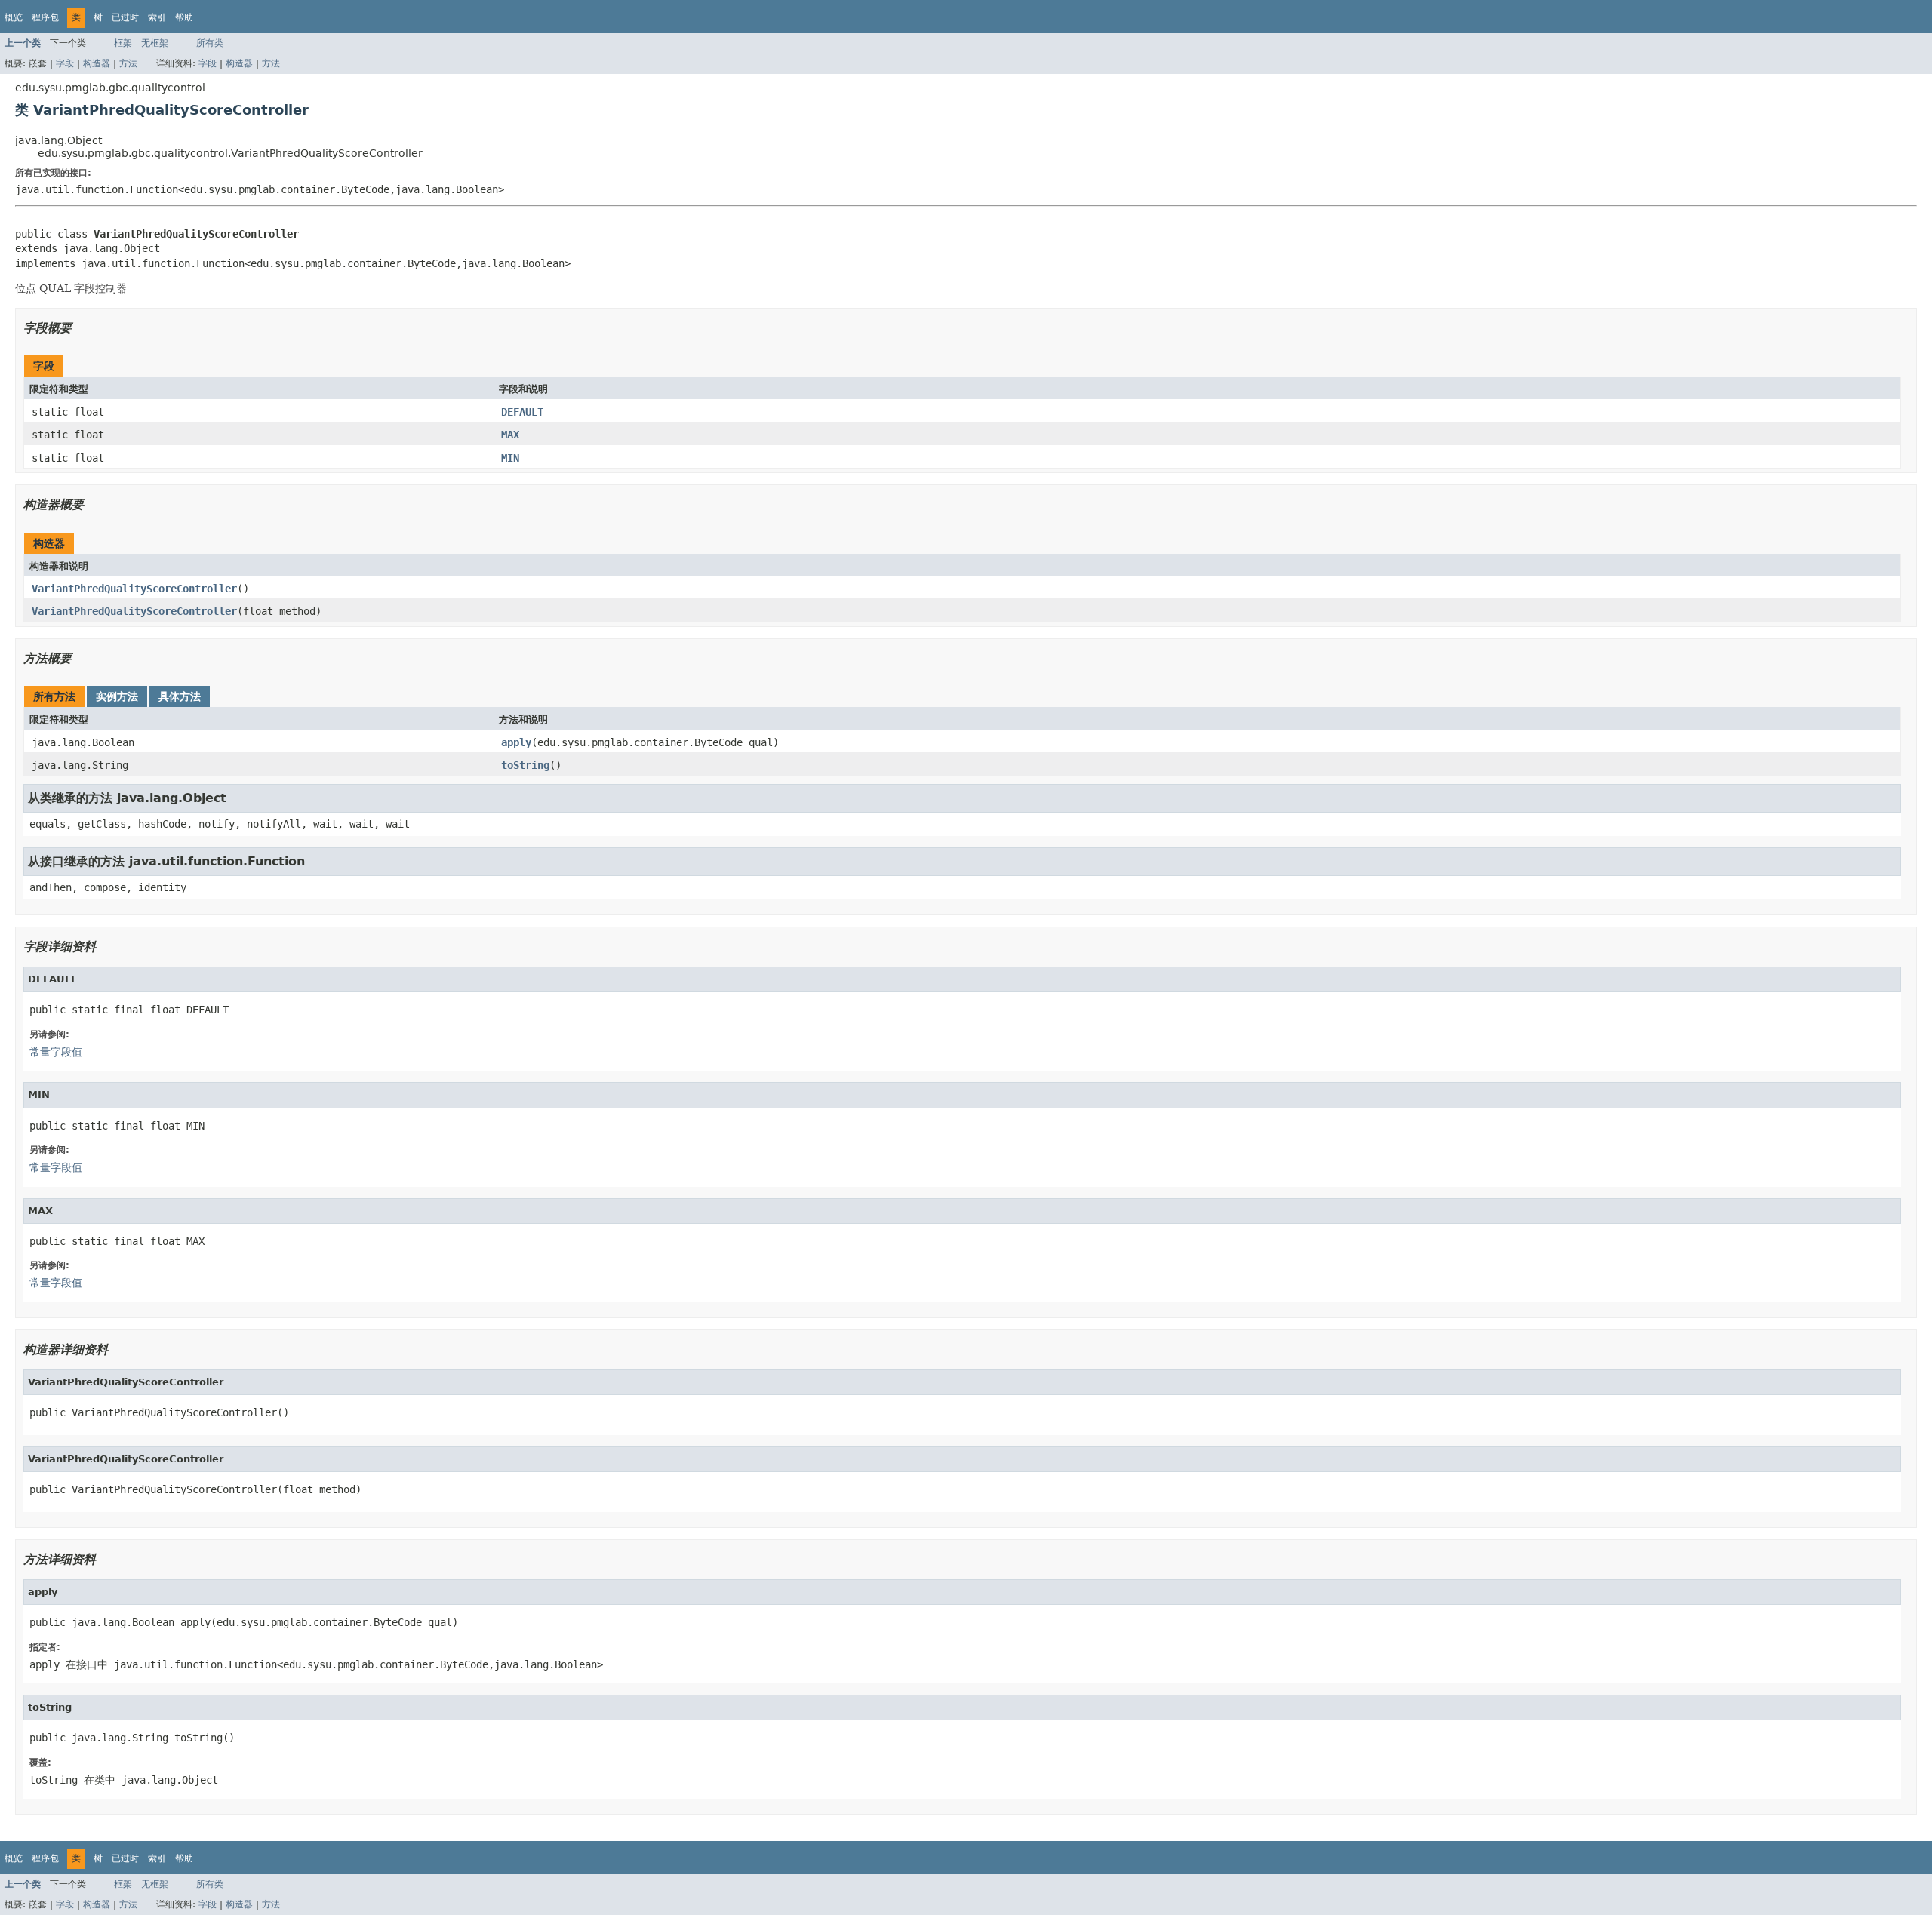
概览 (14, 17)
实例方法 (117, 696)
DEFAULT (522, 412)
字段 (65, 63)
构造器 (97, 63)
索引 (157, 17)
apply (516, 742)
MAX (510, 435)
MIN (510, 458)
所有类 (210, 43)
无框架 (155, 43)
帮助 (184, 17)
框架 (123, 43)
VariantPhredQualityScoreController (134, 589)
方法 (128, 63)
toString (525, 765)
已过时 (125, 17)
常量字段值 (56, 1052)
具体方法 (180, 696)
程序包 (45, 17)
